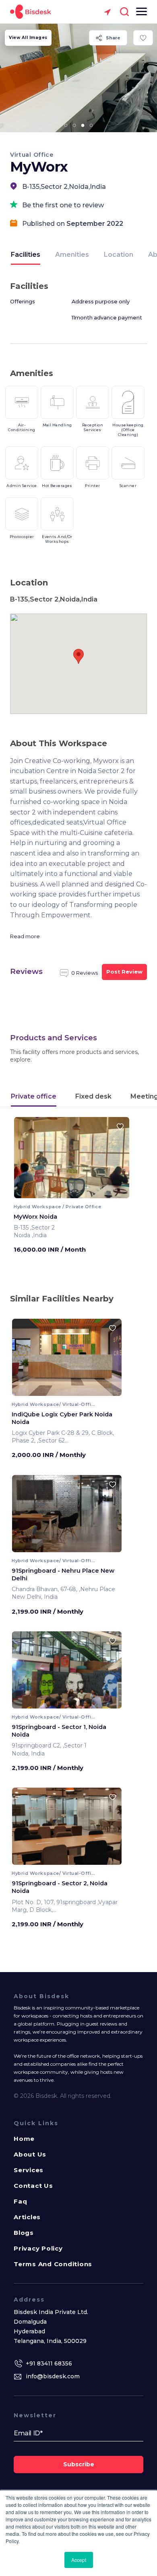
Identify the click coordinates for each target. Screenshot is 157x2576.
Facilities (26, 255)
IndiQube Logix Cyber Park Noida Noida (62, 1418)
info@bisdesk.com (53, 2376)
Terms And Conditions (53, 2264)
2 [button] (74, 125)
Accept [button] (79, 2560)
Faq (20, 2201)
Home (24, 2139)
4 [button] (91, 125)
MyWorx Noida (35, 1217)
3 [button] (83, 125)
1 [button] (66, 125)
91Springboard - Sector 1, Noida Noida (59, 1731)
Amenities (72, 255)
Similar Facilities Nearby (62, 1299)
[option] (78, 78)
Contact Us (33, 2186)
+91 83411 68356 (49, 2363)
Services (29, 2170)
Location (119, 255)
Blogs (24, 2233)
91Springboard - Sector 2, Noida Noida (60, 1887)
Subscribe (79, 2464)
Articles (27, 2217)
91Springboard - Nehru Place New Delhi (63, 1574)
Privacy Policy (38, 2248)
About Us (30, 2154)
